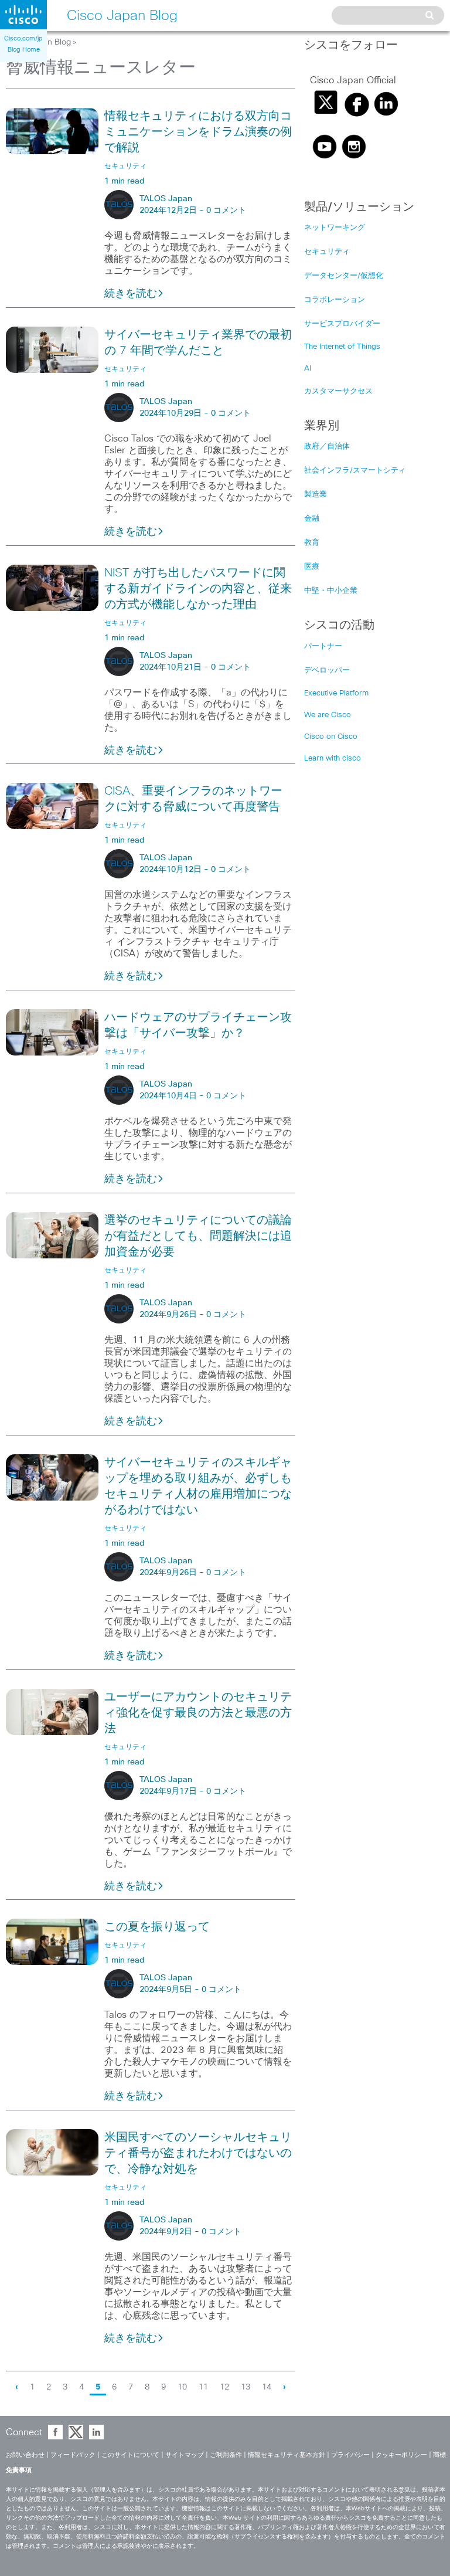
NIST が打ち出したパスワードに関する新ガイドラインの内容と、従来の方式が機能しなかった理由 (198, 589)
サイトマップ (185, 2455)
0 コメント (226, 211)
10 (182, 2387)
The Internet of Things (342, 347)
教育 (312, 543)
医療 (312, 567)
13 (246, 2387)
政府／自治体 (327, 447)
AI (308, 369)
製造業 (316, 495)
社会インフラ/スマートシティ (355, 471)
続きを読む (131, 294)
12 (224, 2387)
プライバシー (350, 2455)
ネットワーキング (335, 228)
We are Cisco (328, 715)
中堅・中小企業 (331, 591)
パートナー (323, 646)
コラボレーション (335, 300)
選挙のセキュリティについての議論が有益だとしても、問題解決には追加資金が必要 (198, 1236)
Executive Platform (336, 693)
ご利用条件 (226, 2455)
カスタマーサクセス (338, 391)
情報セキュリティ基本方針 (287, 2455)
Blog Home (24, 50)
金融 (312, 519)
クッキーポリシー (401, 2455)
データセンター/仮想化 (344, 276)
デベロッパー (327, 671)
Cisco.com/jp (23, 38)
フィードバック (73, 2455)
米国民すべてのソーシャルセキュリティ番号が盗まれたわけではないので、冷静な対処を (198, 2153)
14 (267, 2387)
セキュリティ (327, 252)
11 (203, 2387)
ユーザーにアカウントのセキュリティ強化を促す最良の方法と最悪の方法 (198, 1713)
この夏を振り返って (157, 1927)
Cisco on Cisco (331, 737)
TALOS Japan (166, 199)
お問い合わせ (25, 2455)
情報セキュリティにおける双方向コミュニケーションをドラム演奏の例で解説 (198, 132)
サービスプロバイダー (342, 324)
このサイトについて (130, 2455)
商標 (439, 2455)
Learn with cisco (333, 758)
